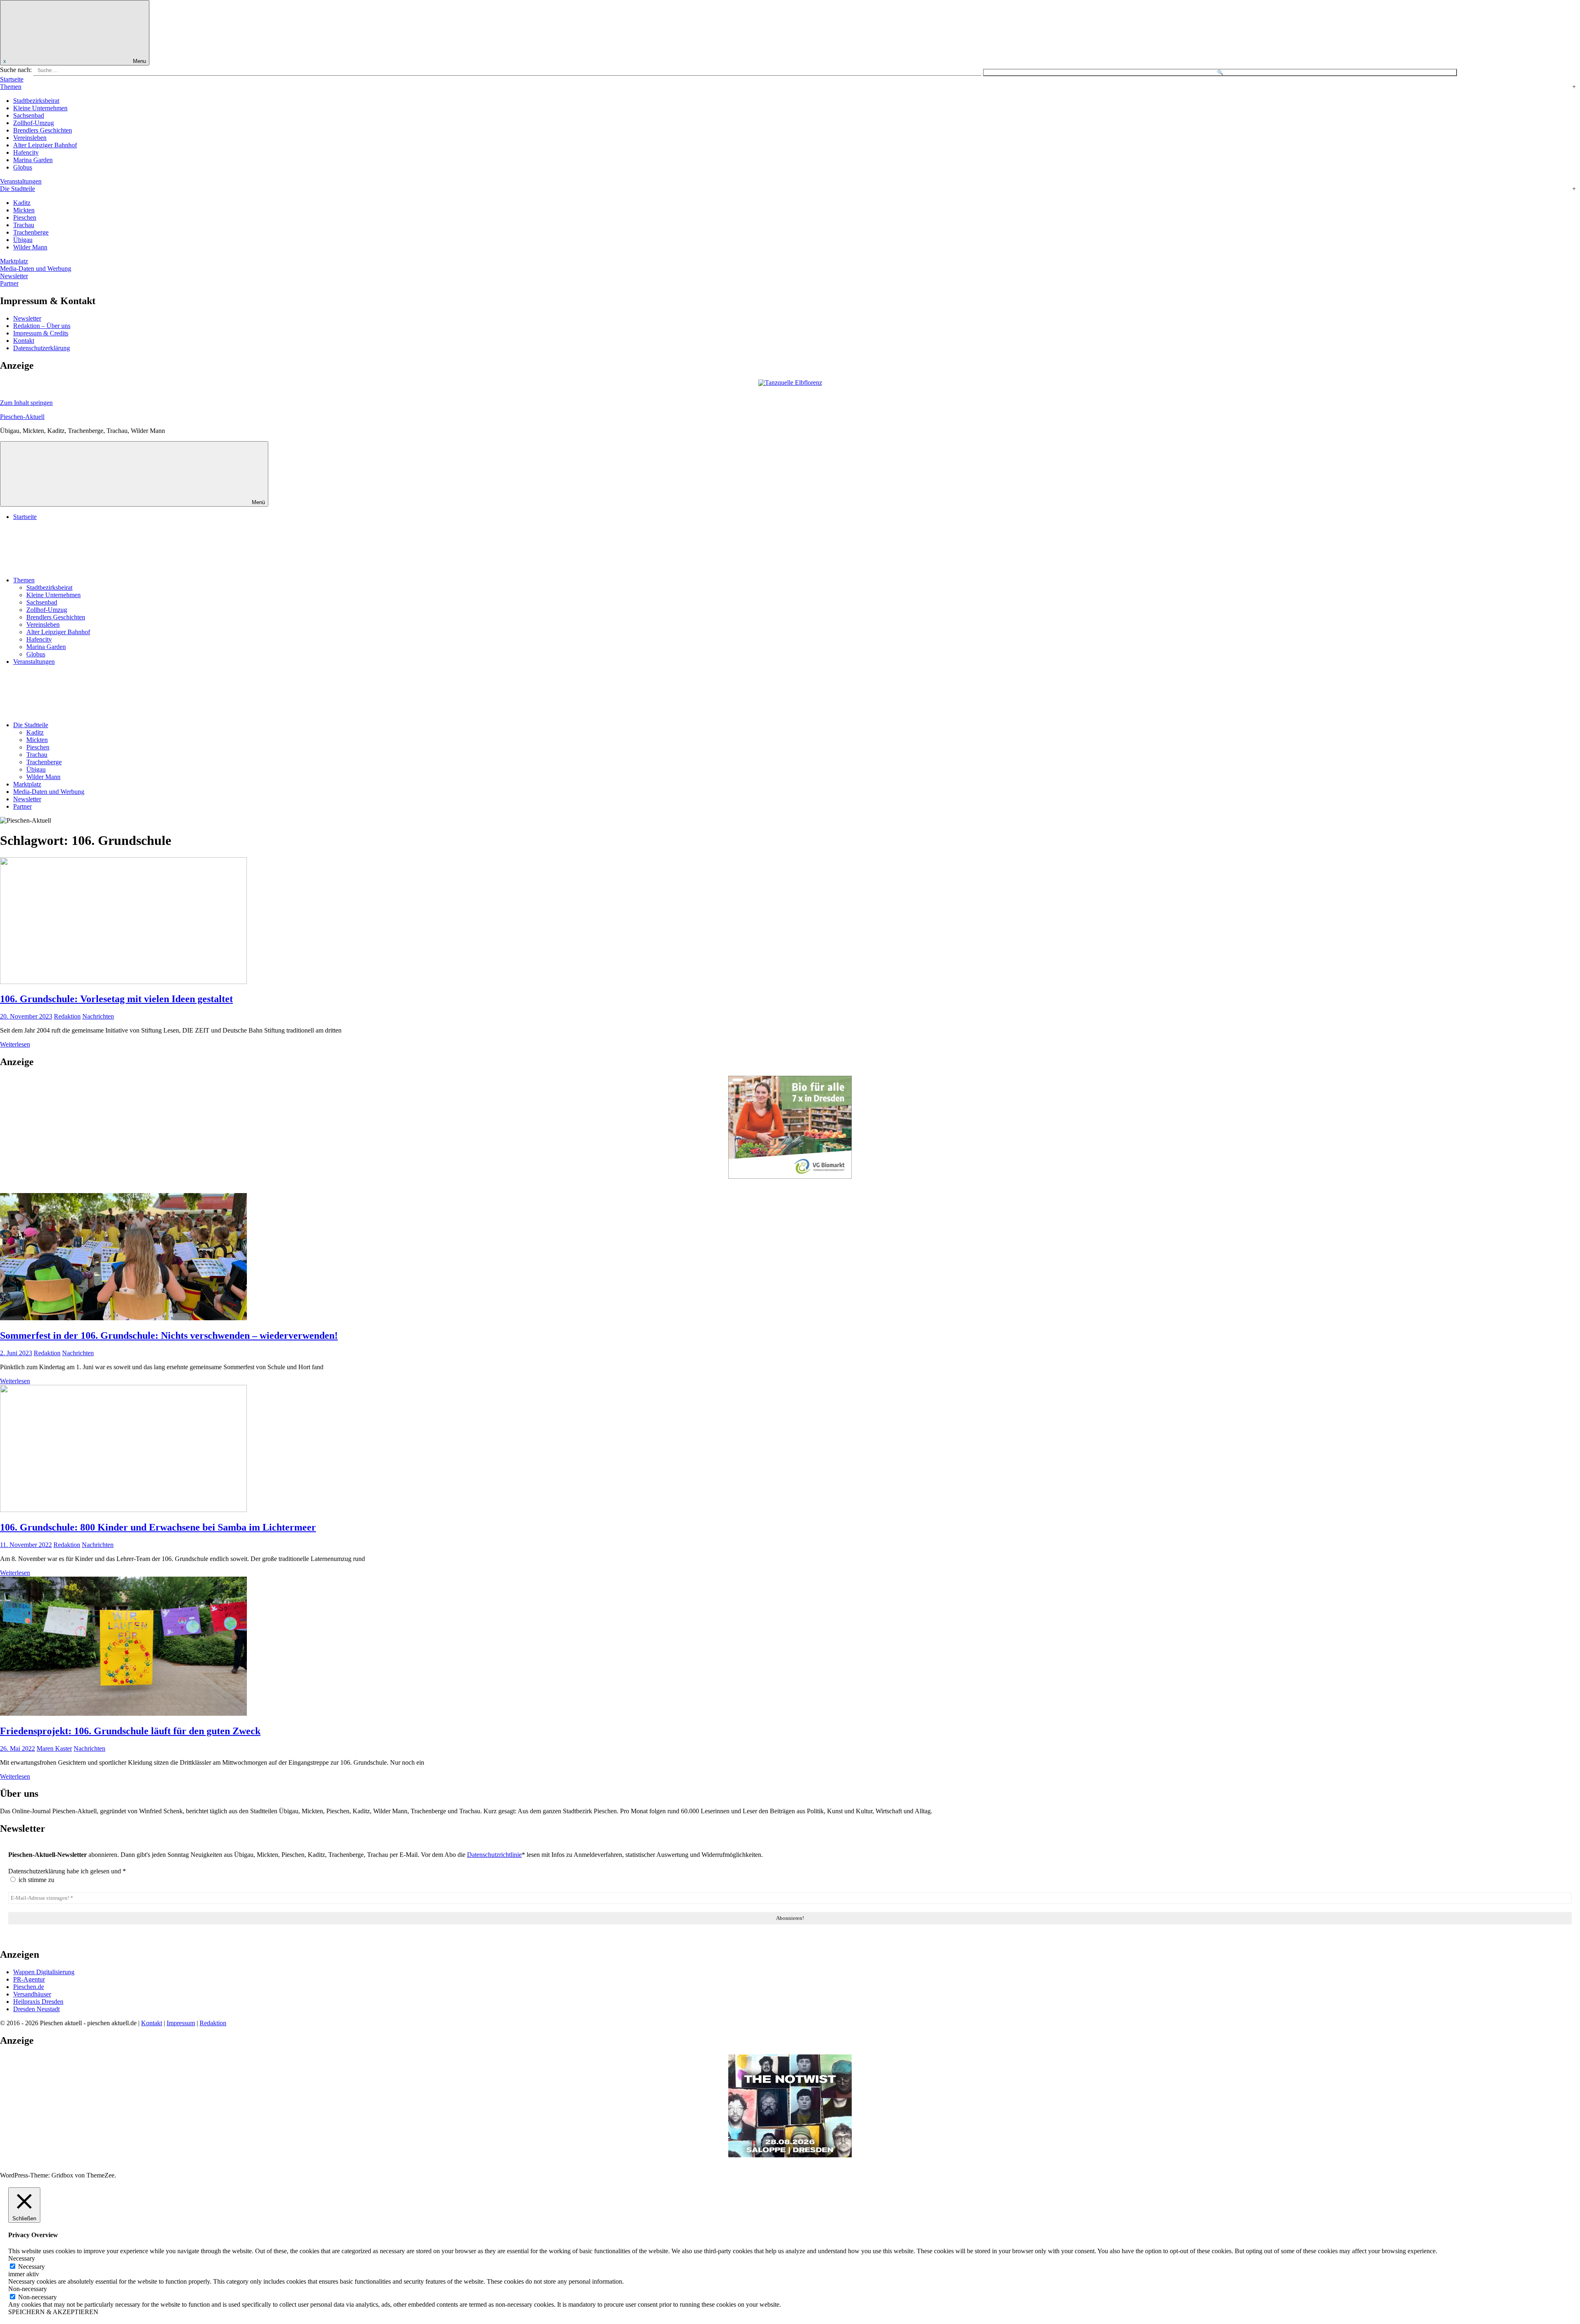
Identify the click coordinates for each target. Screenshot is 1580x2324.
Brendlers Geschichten (43, 130)
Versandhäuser (32, 1994)
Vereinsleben (30, 138)
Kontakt (24, 341)
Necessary (31, 2267)
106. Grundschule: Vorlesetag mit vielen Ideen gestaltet (116, 999)
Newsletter (14, 276)
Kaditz (22, 203)
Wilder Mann (30, 247)
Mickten (24, 210)
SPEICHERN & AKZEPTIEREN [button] (53, 2312)
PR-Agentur (29, 1979)
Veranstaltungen (21, 181)
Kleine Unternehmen (40, 108)
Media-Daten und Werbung (36, 269)
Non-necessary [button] (28, 2289)
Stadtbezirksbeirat (36, 101)
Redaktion (67, 1016)
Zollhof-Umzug (34, 123)
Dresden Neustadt (36, 2009)
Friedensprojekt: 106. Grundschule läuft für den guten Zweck (130, 1731)
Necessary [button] (22, 2258)
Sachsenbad (29, 115)
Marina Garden (33, 160)
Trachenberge (31, 232)
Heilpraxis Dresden (38, 2002)
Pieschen (25, 218)
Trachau (24, 225)
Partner (9, 283)
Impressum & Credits (41, 333)
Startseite (12, 79)
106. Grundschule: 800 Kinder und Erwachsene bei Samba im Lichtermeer (158, 1527)
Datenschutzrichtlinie (494, 1855)
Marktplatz (14, 261)
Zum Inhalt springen (26, 403)
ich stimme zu (36, 1880)
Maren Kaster (54, 1748)
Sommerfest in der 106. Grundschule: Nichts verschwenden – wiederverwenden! (169, 1335)
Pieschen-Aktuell (22, 417)
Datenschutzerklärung (42, 348)
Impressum (181, 2023)
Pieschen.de (29, 1987)
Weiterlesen (15, 1044)
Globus (23, 167)
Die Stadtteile (17, 189)
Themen (11, 87)
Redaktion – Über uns (42, 326)
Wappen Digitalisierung (44, 1972)
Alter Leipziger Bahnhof (45, 145)
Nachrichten (98, 1016)
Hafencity (26, 152)
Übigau (23, 240)
